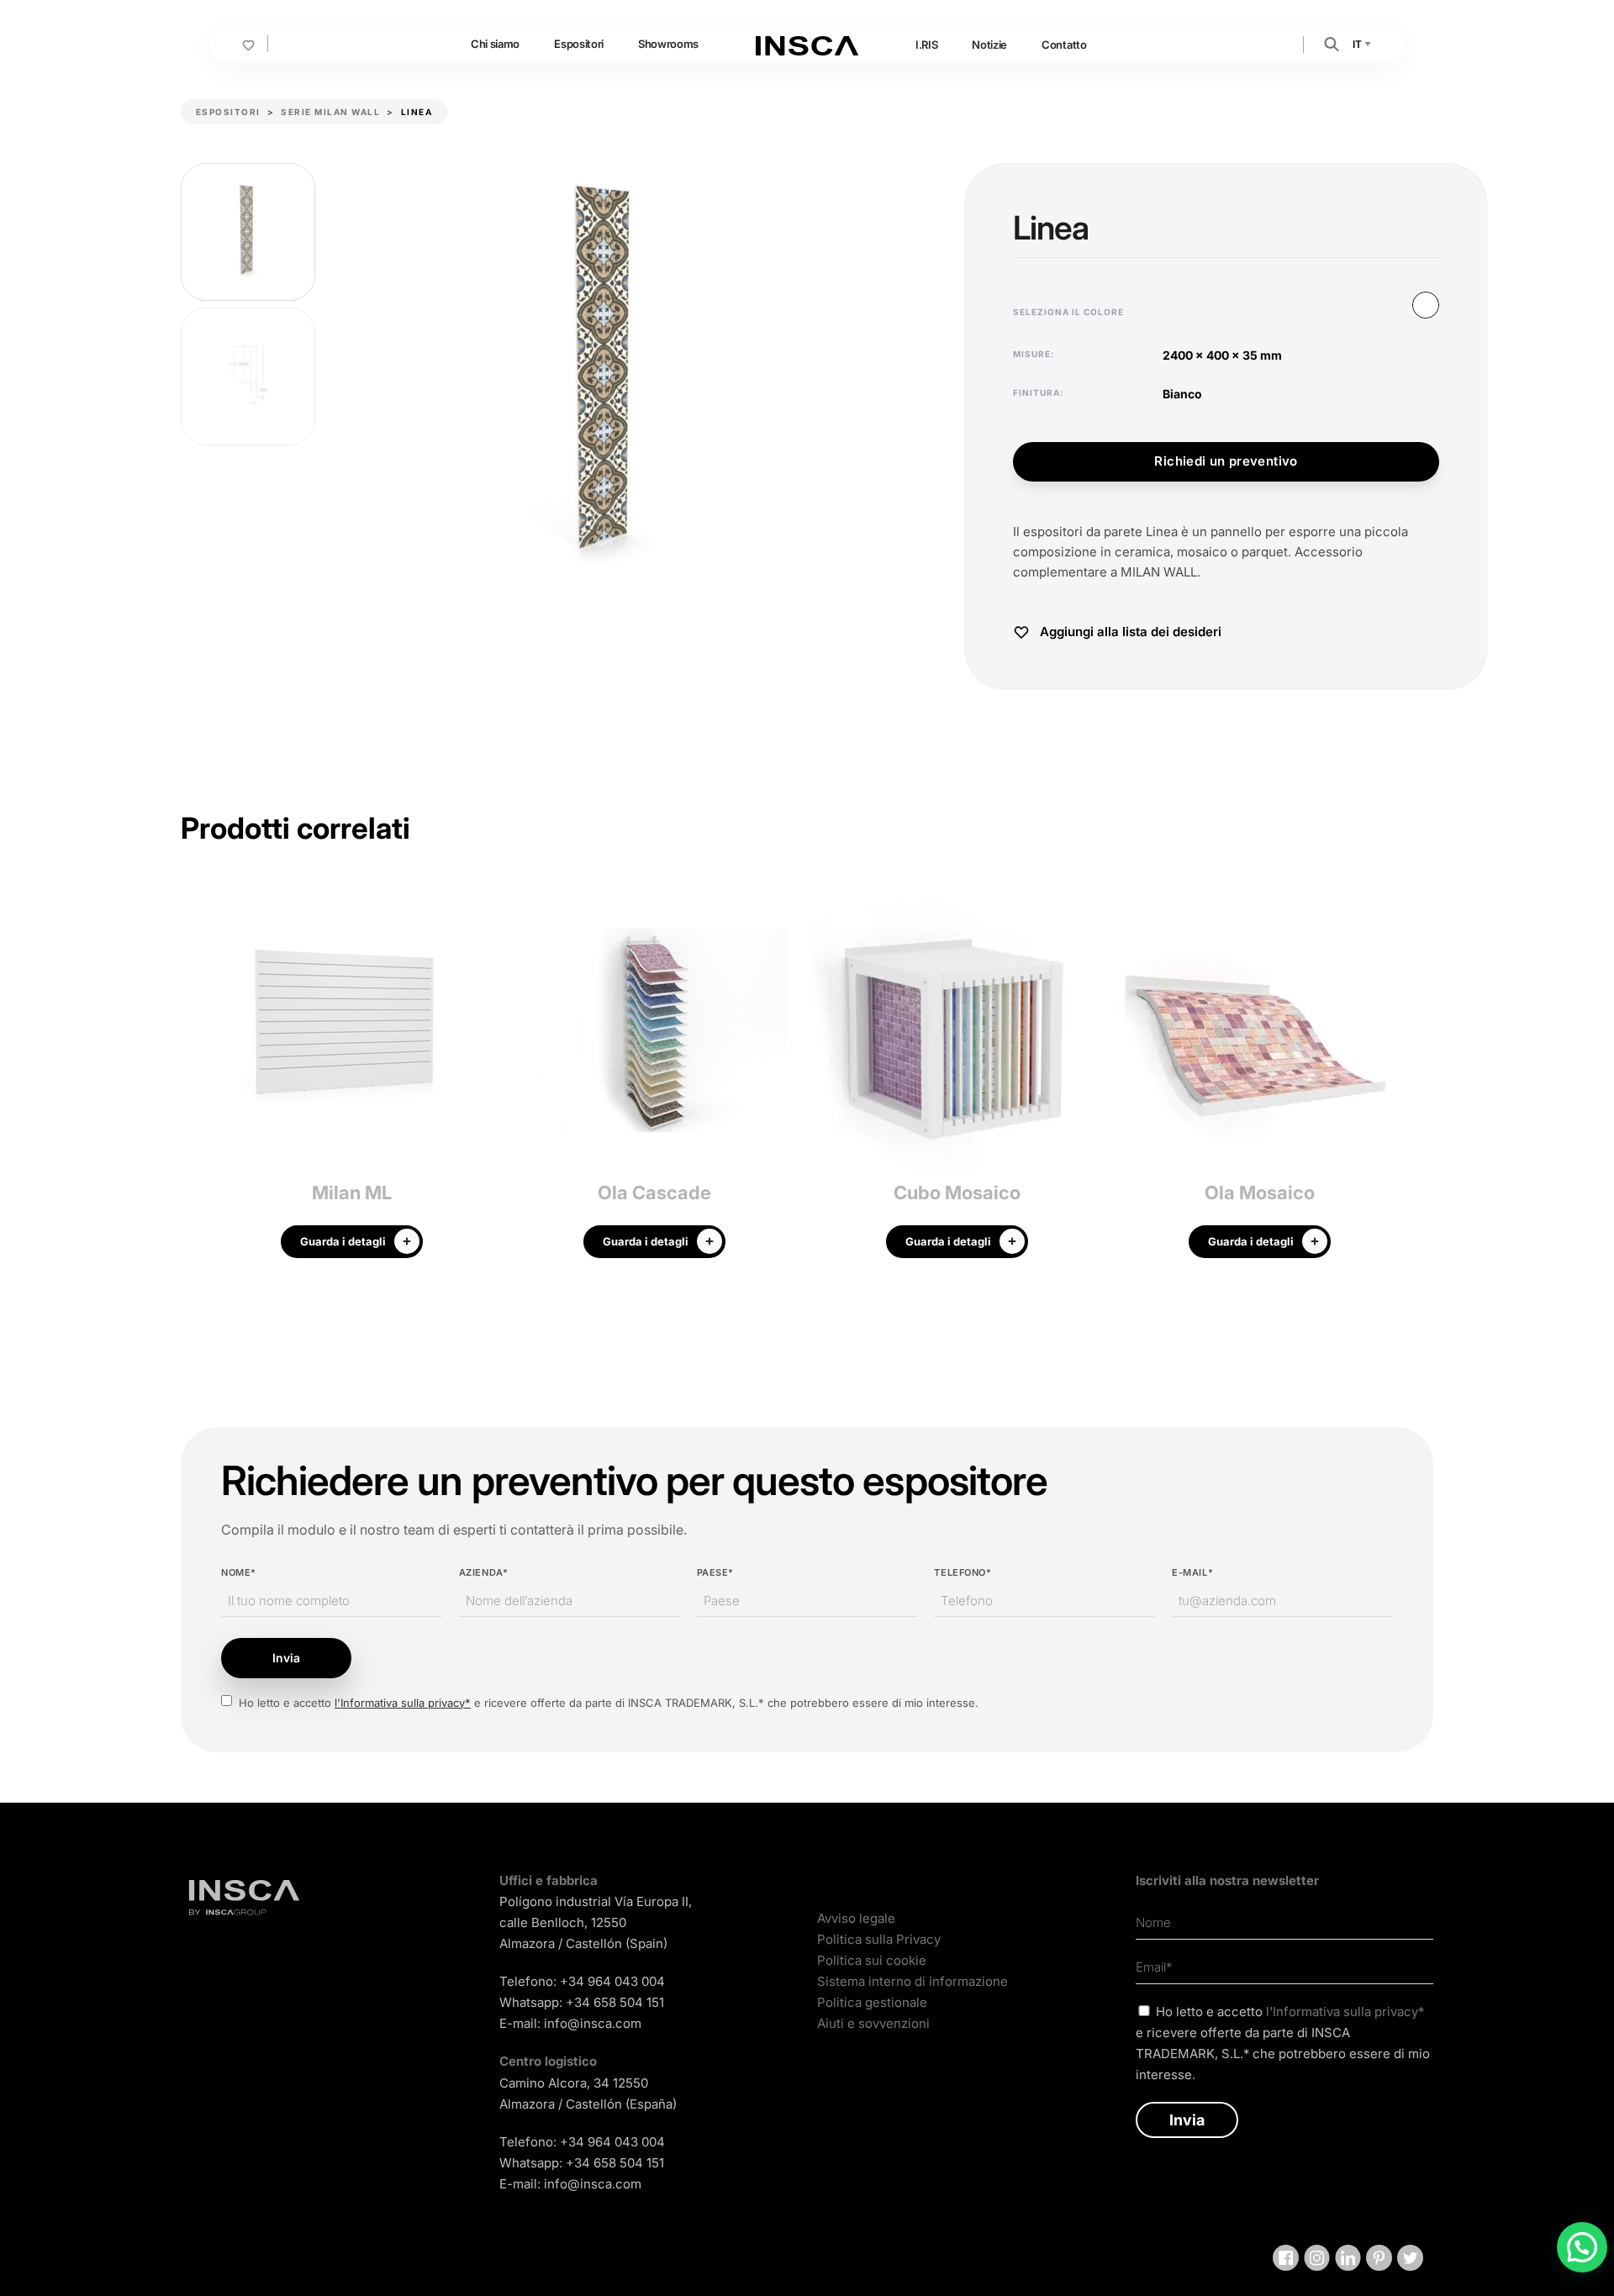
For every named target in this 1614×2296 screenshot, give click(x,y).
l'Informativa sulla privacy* (403, 1703)
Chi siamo (495, 44)
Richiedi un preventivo (1226, 461)
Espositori (579, 44)
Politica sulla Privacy (879, 1939)
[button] (1332, 43)
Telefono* (963, 1572)
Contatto (1064, 45)
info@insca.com (593, 2023)
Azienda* (483, 1572)
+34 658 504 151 (615, 2002)
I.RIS (926, 45)
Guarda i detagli (343, 1241)
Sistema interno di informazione (912, 1981)
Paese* (715, 1572)
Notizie (989, 45)
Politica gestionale (872, 2002)
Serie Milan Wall (330, 112)
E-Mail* (1192, 1572)
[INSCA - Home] (807, 44)
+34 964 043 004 (612, 1981)
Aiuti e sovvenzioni (873, 2023)
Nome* (239, 1572)
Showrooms (668, 44)
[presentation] (193, 1079)
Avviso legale (856, 1918)
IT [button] (1358, 44)
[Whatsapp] (1582, 2247)
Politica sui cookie (872, 1960)
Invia (286, 1658)
